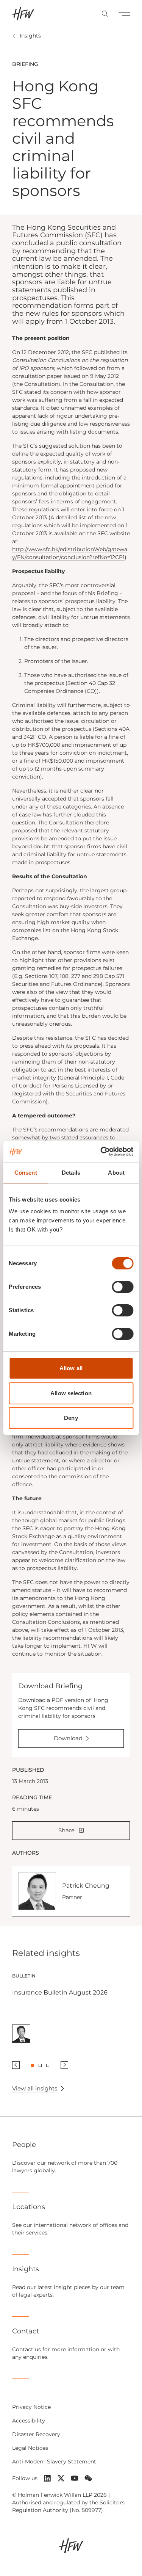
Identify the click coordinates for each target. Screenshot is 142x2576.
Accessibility (29, 2421)
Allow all (71, 1368)
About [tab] (116, 1173)
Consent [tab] (26, 1173)
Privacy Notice (31, 2407)
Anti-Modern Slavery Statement (54, 2462)
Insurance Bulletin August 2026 (60, 1992)
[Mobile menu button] (124, 14)
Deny (71, 1418)
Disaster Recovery (36, 2434)
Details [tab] (71, 1173)
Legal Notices (30, 2448)
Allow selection (71, 1393)
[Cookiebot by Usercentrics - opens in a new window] (101, 1152)
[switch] (122, 1287)
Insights (30, 36)
